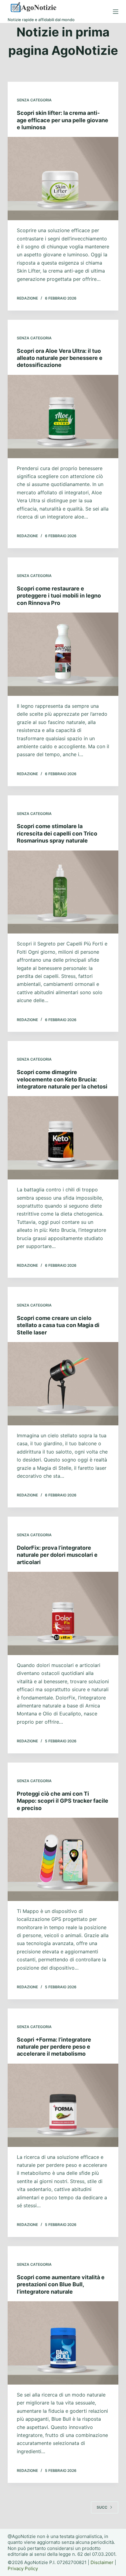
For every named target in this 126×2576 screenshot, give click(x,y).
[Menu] (116, 12)
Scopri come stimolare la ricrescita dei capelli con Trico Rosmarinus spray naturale (57, 833)
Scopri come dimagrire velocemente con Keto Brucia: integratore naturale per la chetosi (62, 1079)
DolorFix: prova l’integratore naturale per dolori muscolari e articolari (57, 1555)
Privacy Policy (23, 2568)
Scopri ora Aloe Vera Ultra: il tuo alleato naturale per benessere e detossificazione (60, 358)
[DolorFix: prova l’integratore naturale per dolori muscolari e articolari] (63, 1613)
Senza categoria (34, 100)
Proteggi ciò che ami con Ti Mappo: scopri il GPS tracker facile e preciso (63, 1801)
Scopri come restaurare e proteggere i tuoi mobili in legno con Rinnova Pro (59, 596)
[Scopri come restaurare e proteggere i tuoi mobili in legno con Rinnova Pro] (63, 654)
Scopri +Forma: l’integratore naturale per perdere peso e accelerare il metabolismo (54, 2047)
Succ (102, 2507)
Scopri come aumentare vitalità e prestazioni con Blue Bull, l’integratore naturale (61, 2284)
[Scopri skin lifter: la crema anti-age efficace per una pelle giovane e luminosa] (63, 179)
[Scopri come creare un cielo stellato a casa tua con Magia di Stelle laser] (63, 1384)
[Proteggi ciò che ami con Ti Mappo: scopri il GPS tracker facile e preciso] (63, 1859)
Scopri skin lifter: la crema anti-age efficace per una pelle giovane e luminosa (63, 120)
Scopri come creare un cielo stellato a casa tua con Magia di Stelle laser (58, 1325)
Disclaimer (102, 2562)
